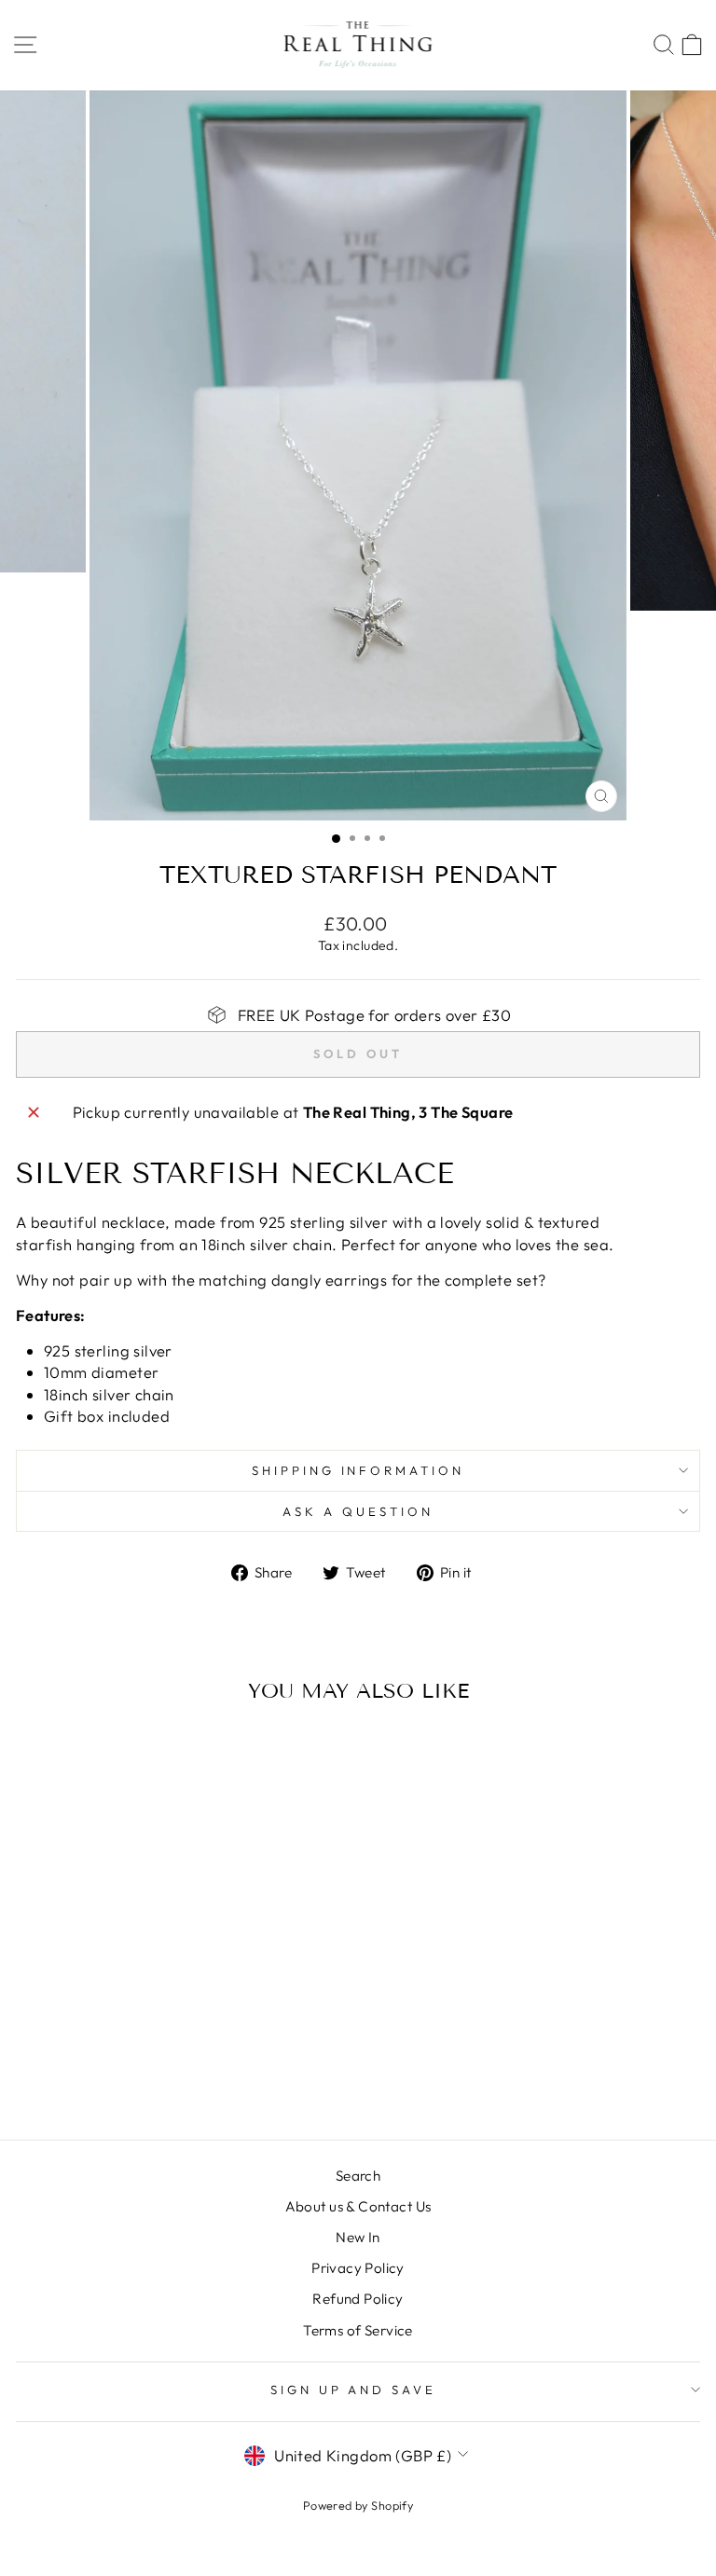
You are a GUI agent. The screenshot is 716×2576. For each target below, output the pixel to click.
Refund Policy (358, 2299)
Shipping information (358, 1470)
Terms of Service (358, 2330)
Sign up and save (354, 2390)
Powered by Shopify (358, 2505)
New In (358, 2237)
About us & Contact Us (358, 2206)
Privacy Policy (358, 2268)
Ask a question (358, 1511)
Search (358, 2176)
